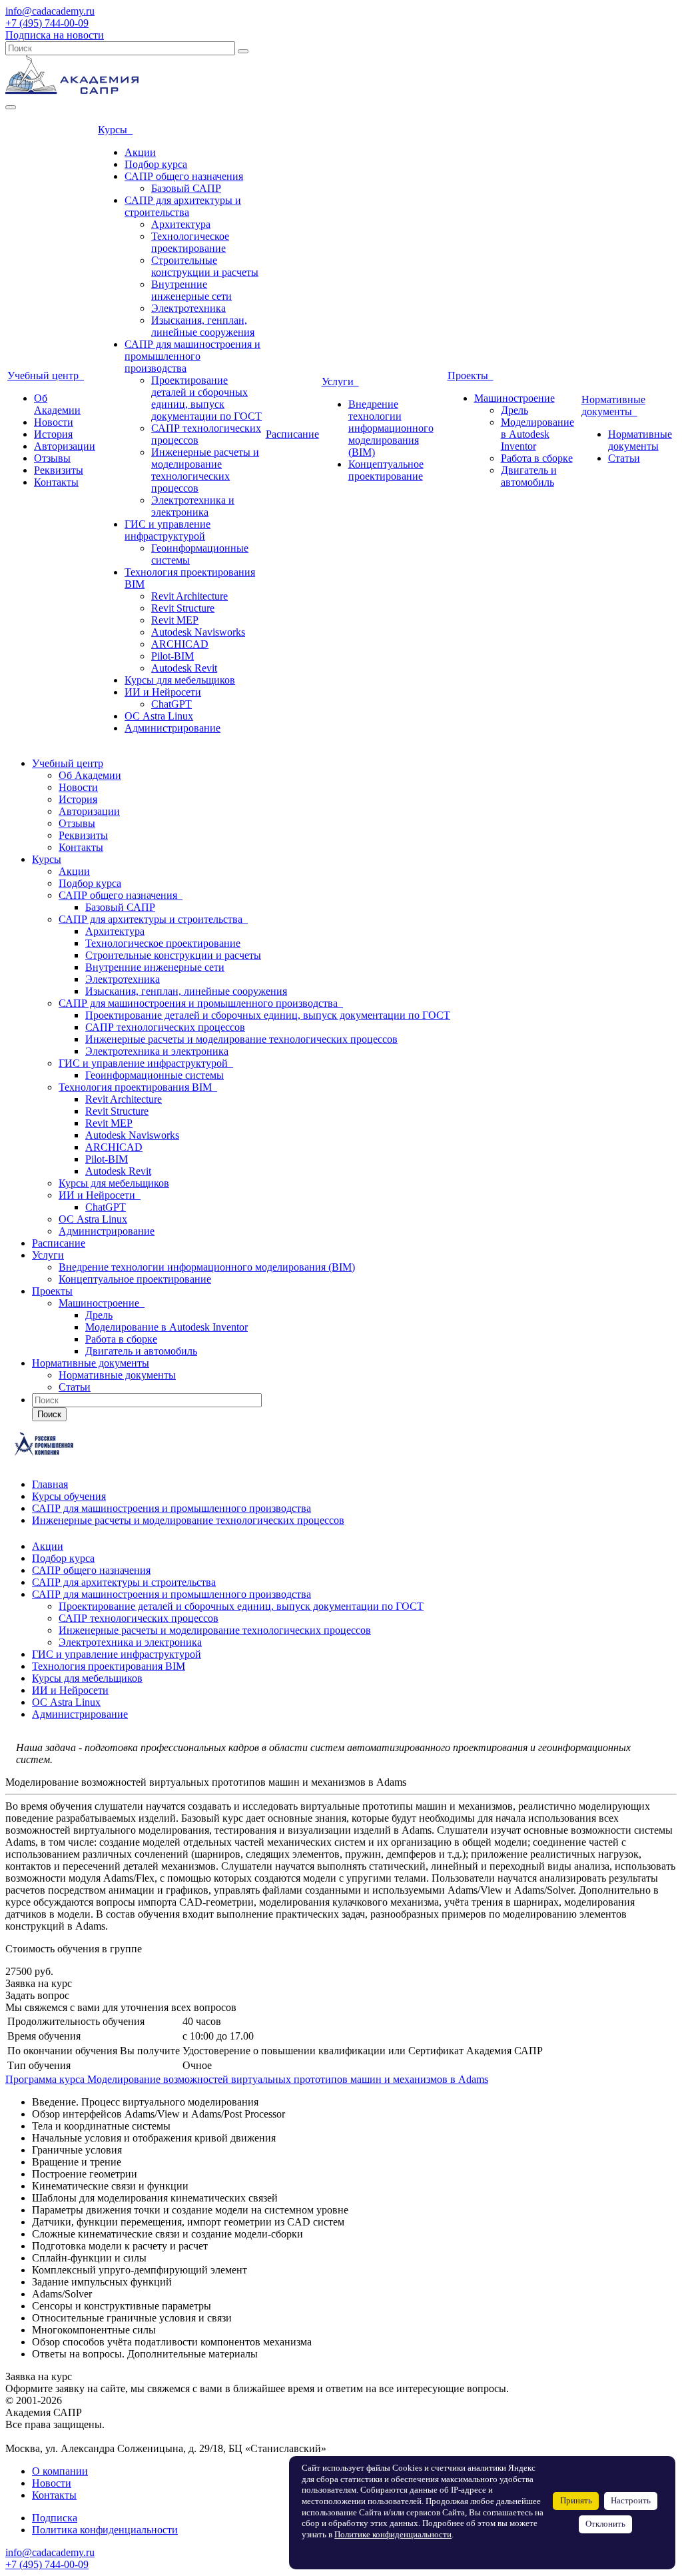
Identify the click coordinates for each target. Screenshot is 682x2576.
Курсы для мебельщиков (180, 680)
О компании (60, 2471)
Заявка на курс (39, 1983)
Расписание (292, 434)
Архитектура (181, 224)
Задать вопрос (37, 1995)
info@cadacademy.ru (50, 11)
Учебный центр (46, 375)
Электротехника (188, 308)
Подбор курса (156, 164)
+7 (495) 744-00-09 (47, 23)
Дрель (514, 410)
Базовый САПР (186, 188)
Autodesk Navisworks (198, 632)
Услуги (340, 381)
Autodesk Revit (184, 668)
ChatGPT (171, 704)
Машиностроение (514, 398)
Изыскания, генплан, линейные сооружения (203, 326)
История (53, 434)
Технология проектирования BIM (138, 1087)
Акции (140, 152)
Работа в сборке (537, 458)
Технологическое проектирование (190, 242)
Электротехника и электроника (193, 506)
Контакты (56, 482)
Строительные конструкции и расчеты (205, 266)
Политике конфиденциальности (393, 2535)
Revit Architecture (189, 596)
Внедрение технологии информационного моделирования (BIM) (391, 428)
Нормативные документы (613, 405)
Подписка (55, 2518)
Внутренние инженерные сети (191, 290)
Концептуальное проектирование (386, 470)
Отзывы (52, 458)
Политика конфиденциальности (105, 2530)
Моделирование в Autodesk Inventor (537, 434)
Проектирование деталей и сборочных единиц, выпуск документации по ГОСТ (206, 398)
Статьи (624, 458)
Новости (54, 422)
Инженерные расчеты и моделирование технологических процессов (205, 470)
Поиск (49, 1414)
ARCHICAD (180, 644)
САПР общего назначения (184, 176)
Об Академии (57, 404)
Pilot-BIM (172, 656)
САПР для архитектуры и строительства (183, 206)
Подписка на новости (55, 35)
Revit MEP (175, 620)
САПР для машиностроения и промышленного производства (192, 356)
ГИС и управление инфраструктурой (168, 530)
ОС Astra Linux (159, 716)
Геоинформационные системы (155, 1075)
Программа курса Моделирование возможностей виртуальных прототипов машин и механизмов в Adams (247, 2079)
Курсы (115, 130)
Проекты (471, 375)
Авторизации (65, 446)
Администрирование (172, 728)
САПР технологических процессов (165, 1027)
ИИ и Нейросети (163, 692)
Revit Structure (183, 608)
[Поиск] (243, 51)
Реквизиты (59, 470)
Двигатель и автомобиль (529, 476)
